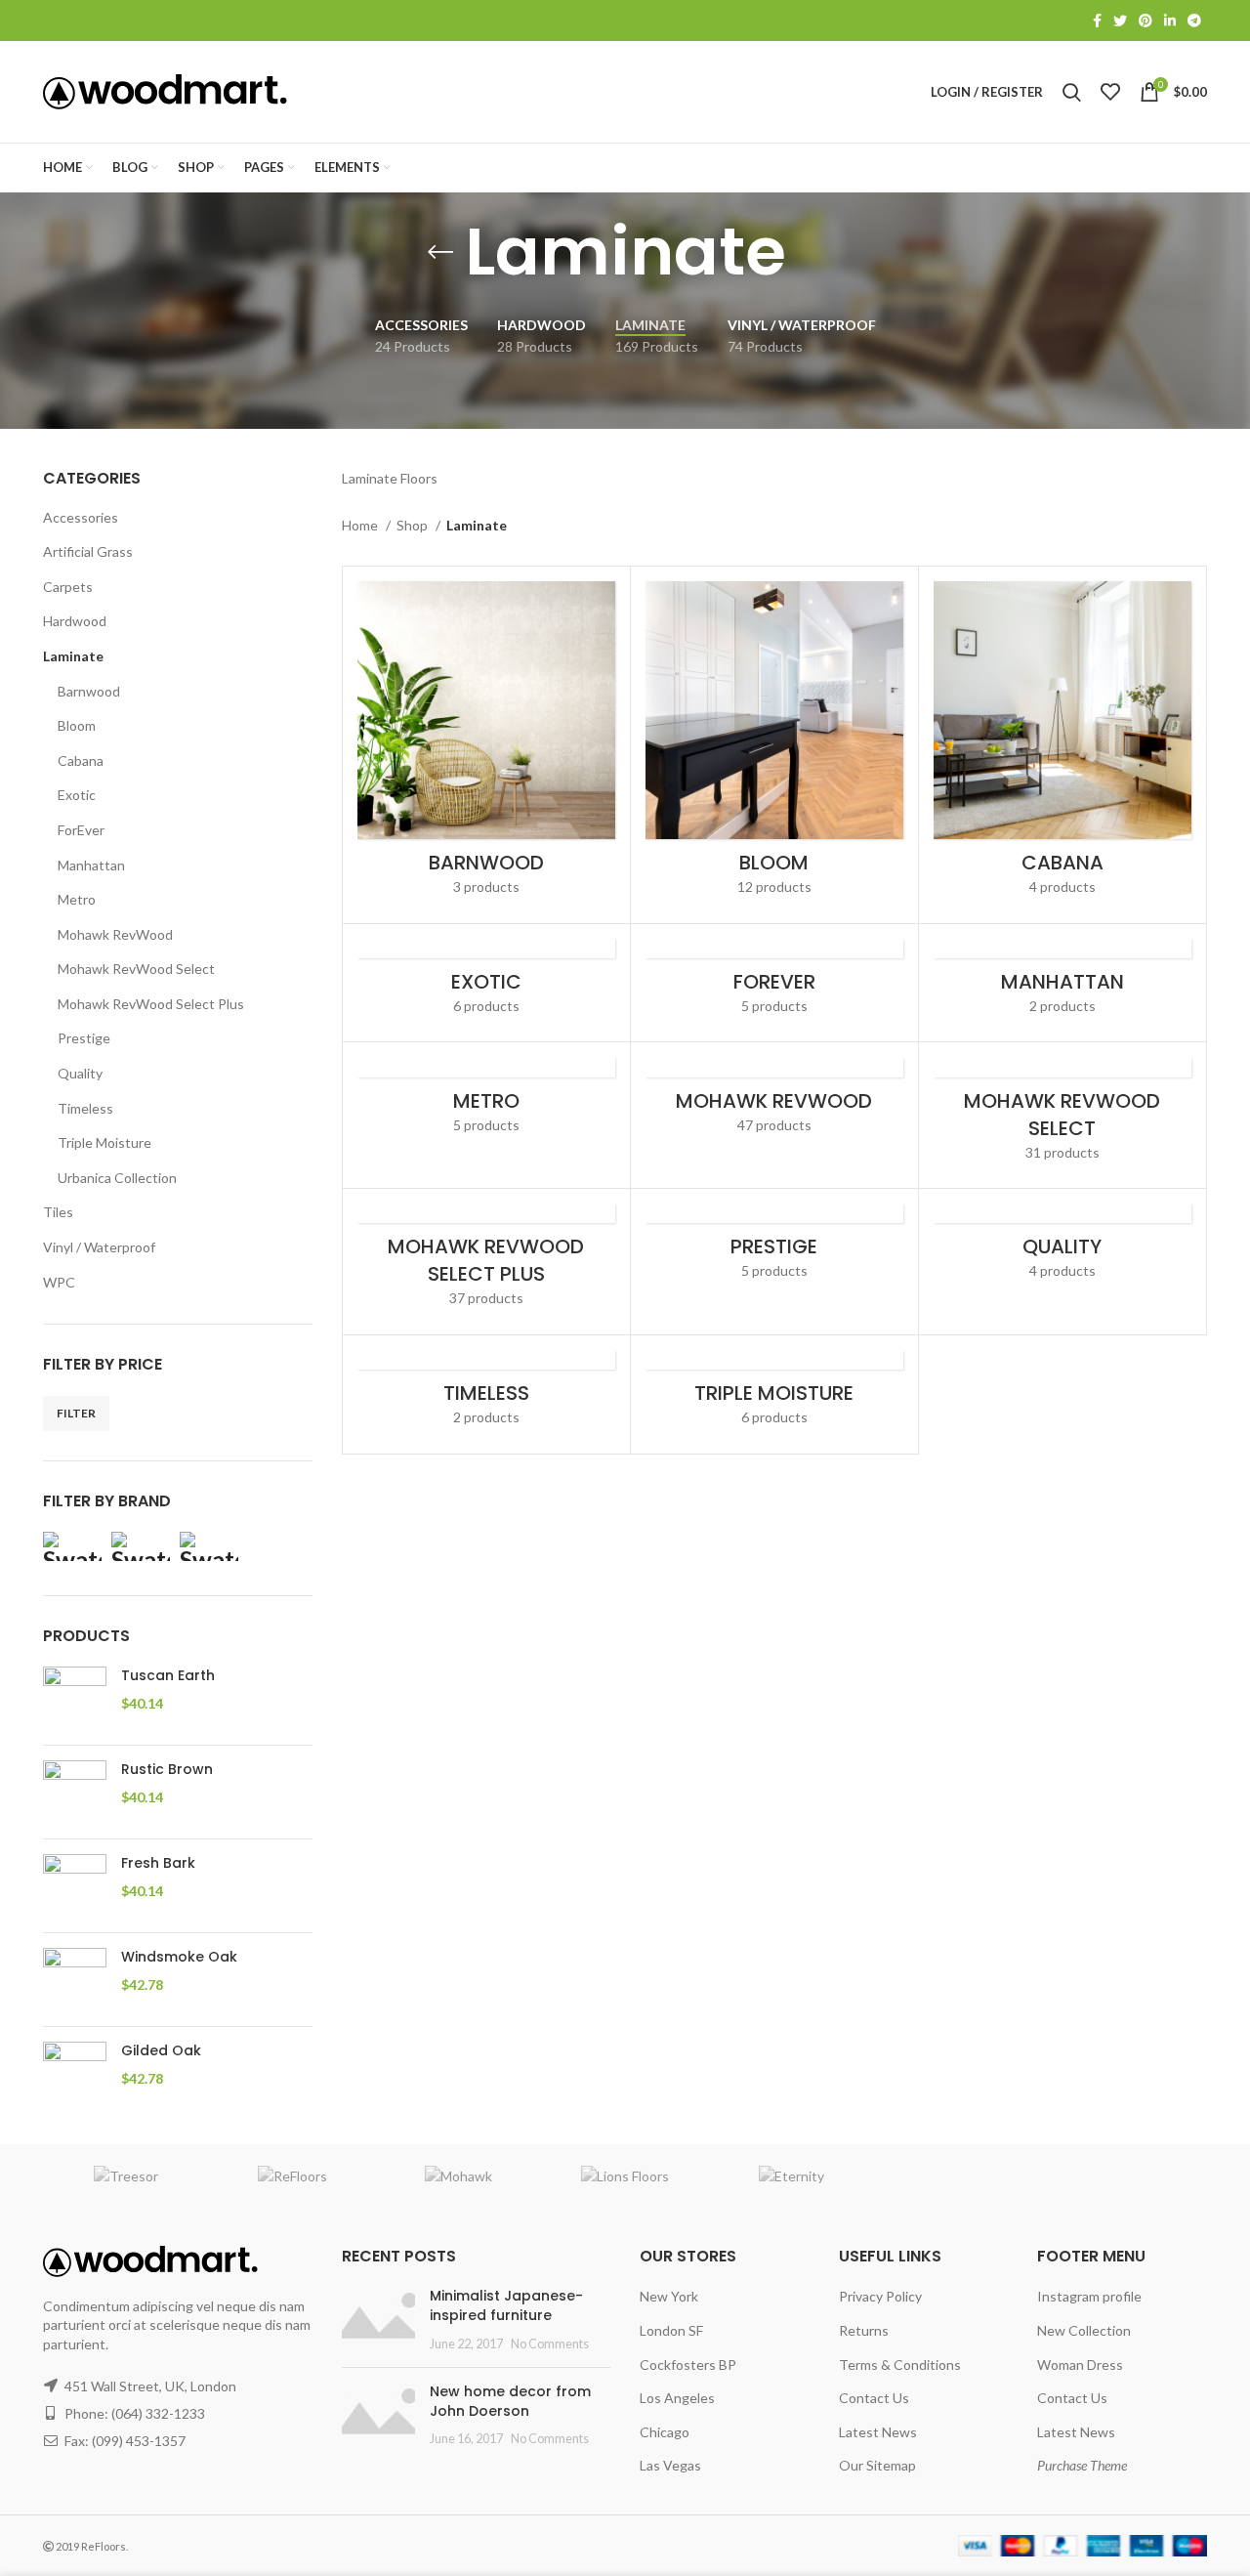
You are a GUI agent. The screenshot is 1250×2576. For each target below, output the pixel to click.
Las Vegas (670, 2465)
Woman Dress (1080, 2365)
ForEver (81, 830)
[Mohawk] (209, 1546)
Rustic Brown (167, 1770)
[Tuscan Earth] (75, 1698)
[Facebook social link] (1097, 21)
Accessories (81, 517)
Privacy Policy (880, 2296)
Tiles (58, 1212)
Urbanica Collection (117, 1178)
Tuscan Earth (168, 1676)
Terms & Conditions (900, 2365)
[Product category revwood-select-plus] (486, 1262)
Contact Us (874, 2398)
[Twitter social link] (1120, 21)
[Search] (1072, 92)
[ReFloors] (292, 2175)
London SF (671, 2330)
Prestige (84, 1038)
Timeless (85, 1108)
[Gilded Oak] (75, 2073)
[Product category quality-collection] (1062, 1248)
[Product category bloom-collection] (774, 745)
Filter (76, 1413)
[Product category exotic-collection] (486, 983)
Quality (80, 1073)
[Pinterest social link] (1146, 21)
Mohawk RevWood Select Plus (151, 1004)
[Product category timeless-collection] (486, 1394)
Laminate (73, 656)
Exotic (77, 795)
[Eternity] (72, 1546)
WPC (59, 1282)
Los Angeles (677, 2398)
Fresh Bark (158, 1863)
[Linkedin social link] (1170, 21)
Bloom (77, 725)
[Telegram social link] (1194, 21)
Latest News (878, 2432)
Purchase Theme (1082, 2465)
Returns (864, 2330)
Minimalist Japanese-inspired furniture (506, 2305)
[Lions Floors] (141, 1546)
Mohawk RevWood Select (136, 969)
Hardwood (75, 621)
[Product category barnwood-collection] (486, 745)
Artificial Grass (88, 551)
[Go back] (440, 252)
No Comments (550, 2344)
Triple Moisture (104, 1142)
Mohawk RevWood (115, 934)
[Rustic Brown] (75, 1792)
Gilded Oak (161, 2051)
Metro (77, 899)
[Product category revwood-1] (774, 1101)
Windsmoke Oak (179, 1957)
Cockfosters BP (688, 2365)
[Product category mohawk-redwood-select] (1062, 1115)
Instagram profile (1089, 2296)
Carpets (68, 587)
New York (669, 2296)
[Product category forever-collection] (774, 983)
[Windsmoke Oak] (75, 1980)
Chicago (665, 2432)
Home (361, 525)
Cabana (81, 760)
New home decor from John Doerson (510, 2401)
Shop (414, 525)
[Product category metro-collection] (486, 1101)
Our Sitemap (877, 2465)
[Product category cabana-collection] (1062, 745)
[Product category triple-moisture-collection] (774, 1394)
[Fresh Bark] (75, 1886)
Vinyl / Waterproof (99, 1247)
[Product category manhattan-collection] (1062, 983)
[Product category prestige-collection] (774, 1248)
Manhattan (91, 865)
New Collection (1084, 2330)
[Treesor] (126, 2175)
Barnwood (89, 691)
